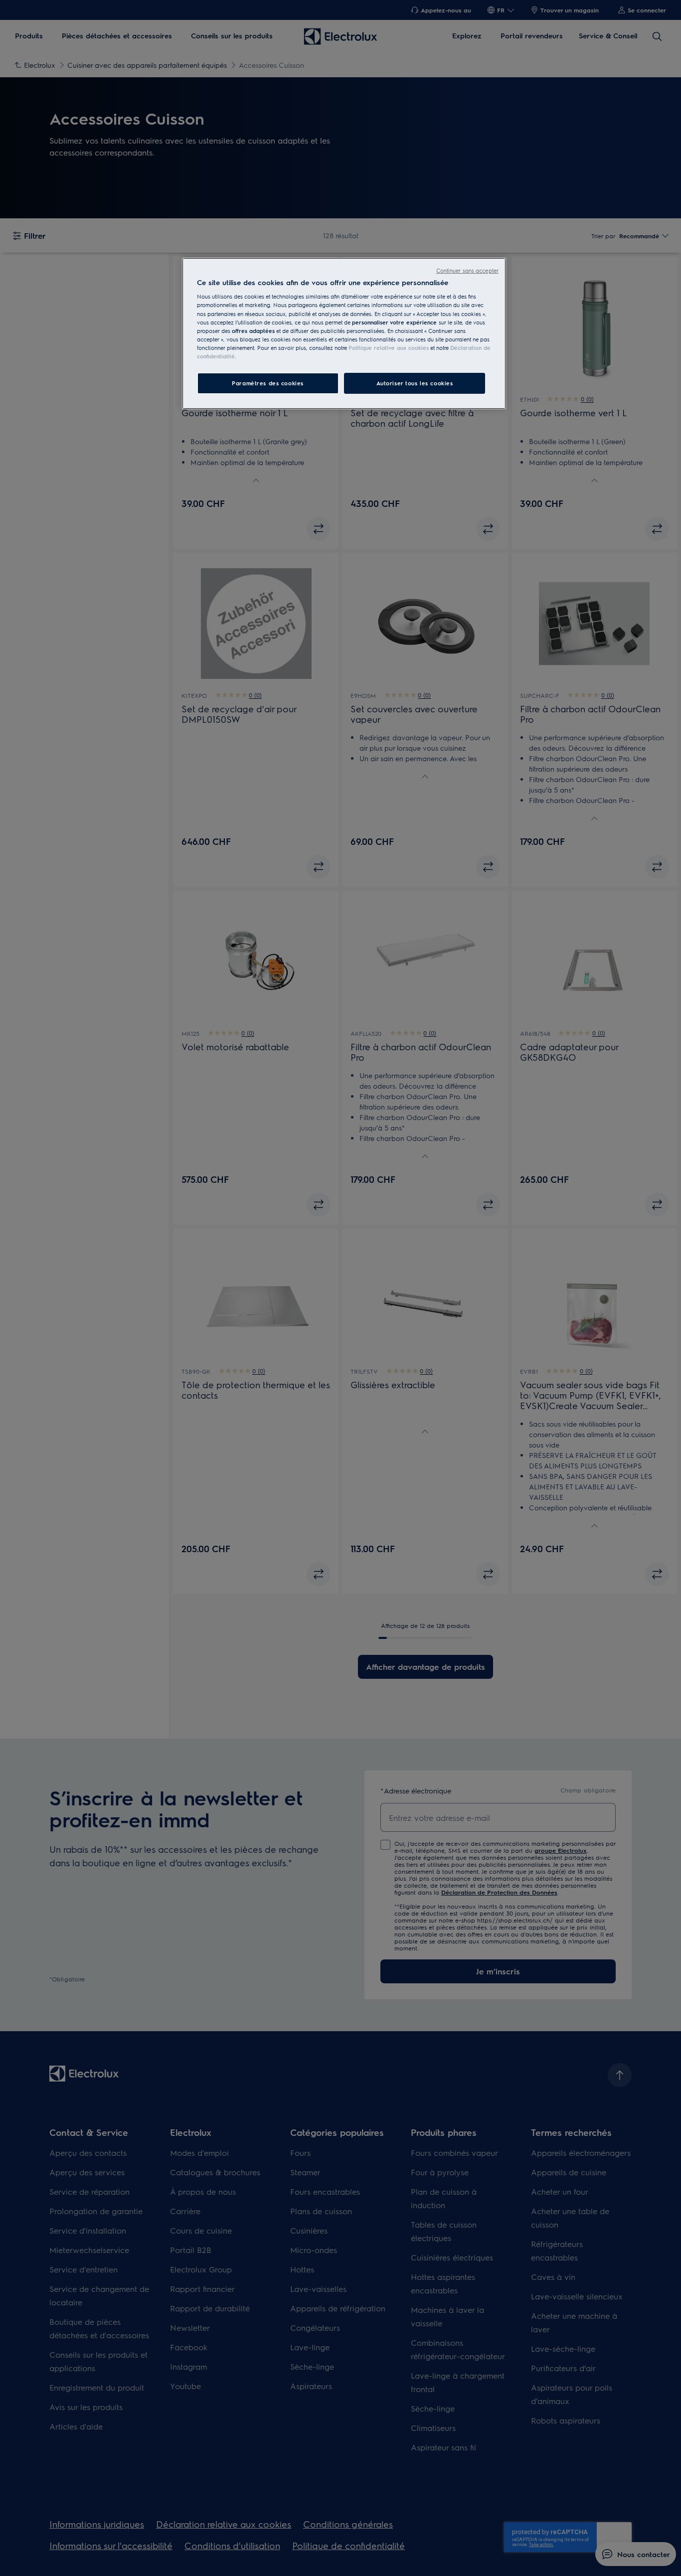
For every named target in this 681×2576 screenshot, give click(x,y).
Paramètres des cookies (268, 383)
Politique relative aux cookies (389, 348)
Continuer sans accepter (467, 270)
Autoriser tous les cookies (415, 383)
